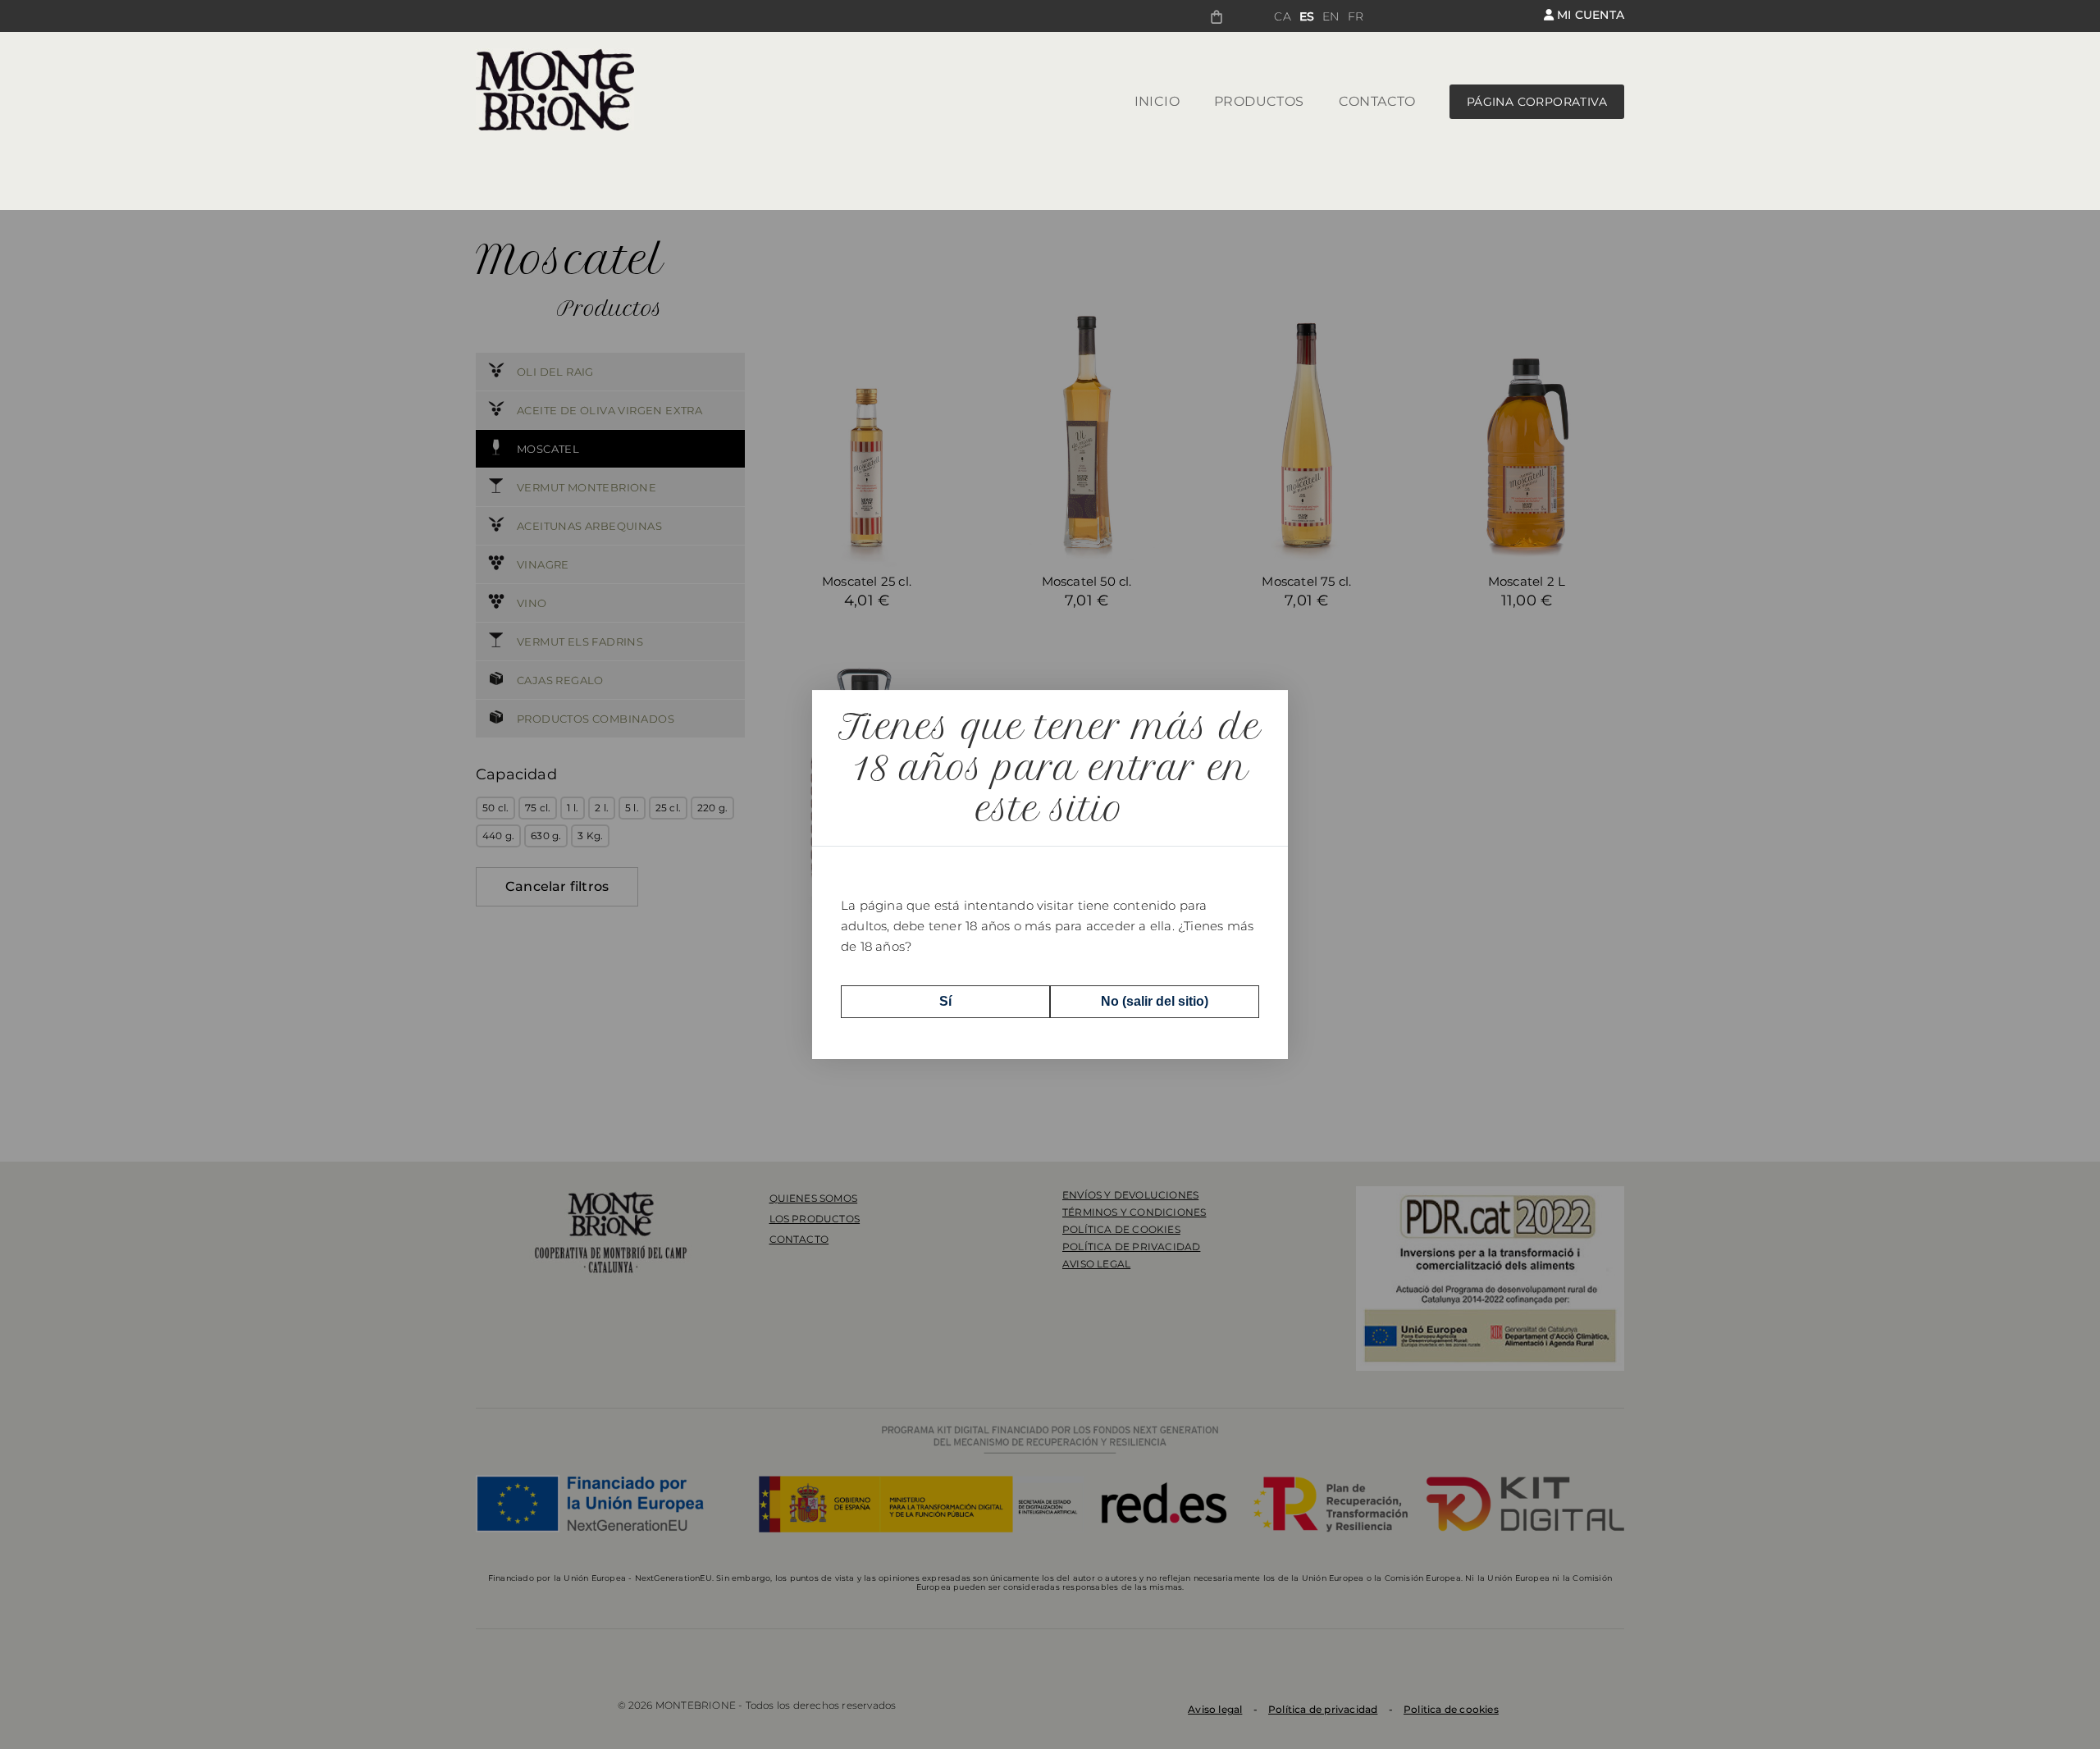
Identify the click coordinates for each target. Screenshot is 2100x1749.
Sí (945, 1001)
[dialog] (1050, 874)
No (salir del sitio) (1155, 1001)
